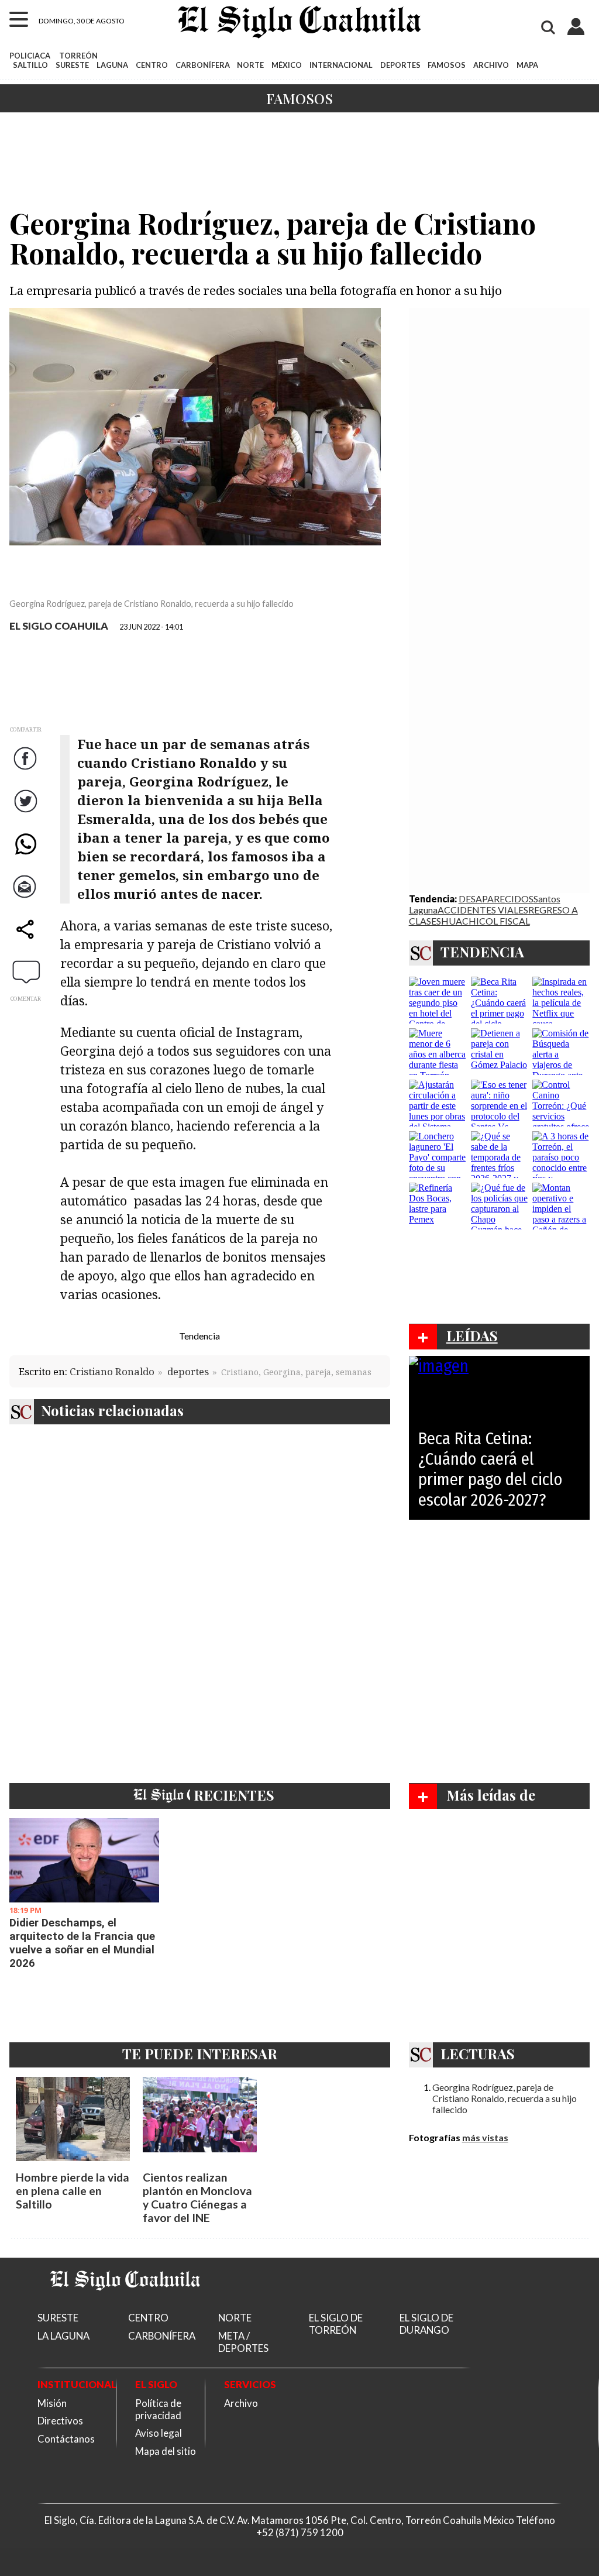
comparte (27, 941)
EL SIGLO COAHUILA (59, 626)
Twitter (27, 813)
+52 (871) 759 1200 (300, 2532)
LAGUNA (112, 65)
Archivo (241, 2403)
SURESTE (72, 65)
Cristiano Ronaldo (112, 1371)
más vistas (485, 2137)
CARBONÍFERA (203, 65)
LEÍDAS (472, 1335)
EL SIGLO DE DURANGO (426, 2324)
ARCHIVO (491, 65)
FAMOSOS (447, 65)
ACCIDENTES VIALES (483, 910)
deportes (188, 1371)
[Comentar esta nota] (26, 971)
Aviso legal (159, 2433)
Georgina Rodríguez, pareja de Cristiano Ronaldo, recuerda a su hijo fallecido (505, 2098)
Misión (52, 2403)
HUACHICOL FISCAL (486, 921)
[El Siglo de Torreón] (125, 2305)
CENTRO (152, 65)
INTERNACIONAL (341, 65)
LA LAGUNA (63, 2336)
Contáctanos (66, 2439)
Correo (27, 898)
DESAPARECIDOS (496, 899)
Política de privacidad (158, 2409)
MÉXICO (287, 65)
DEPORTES (400, 65)
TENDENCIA (482, 952)
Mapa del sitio (166, 2451)
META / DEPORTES (243, 2342)
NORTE (250, 65)
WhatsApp (27, 855)
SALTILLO (30, 65)
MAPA (527, 65)
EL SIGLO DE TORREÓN (336, 2324)
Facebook (27, 770)
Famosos (299, 98)
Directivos (60, 2421)
